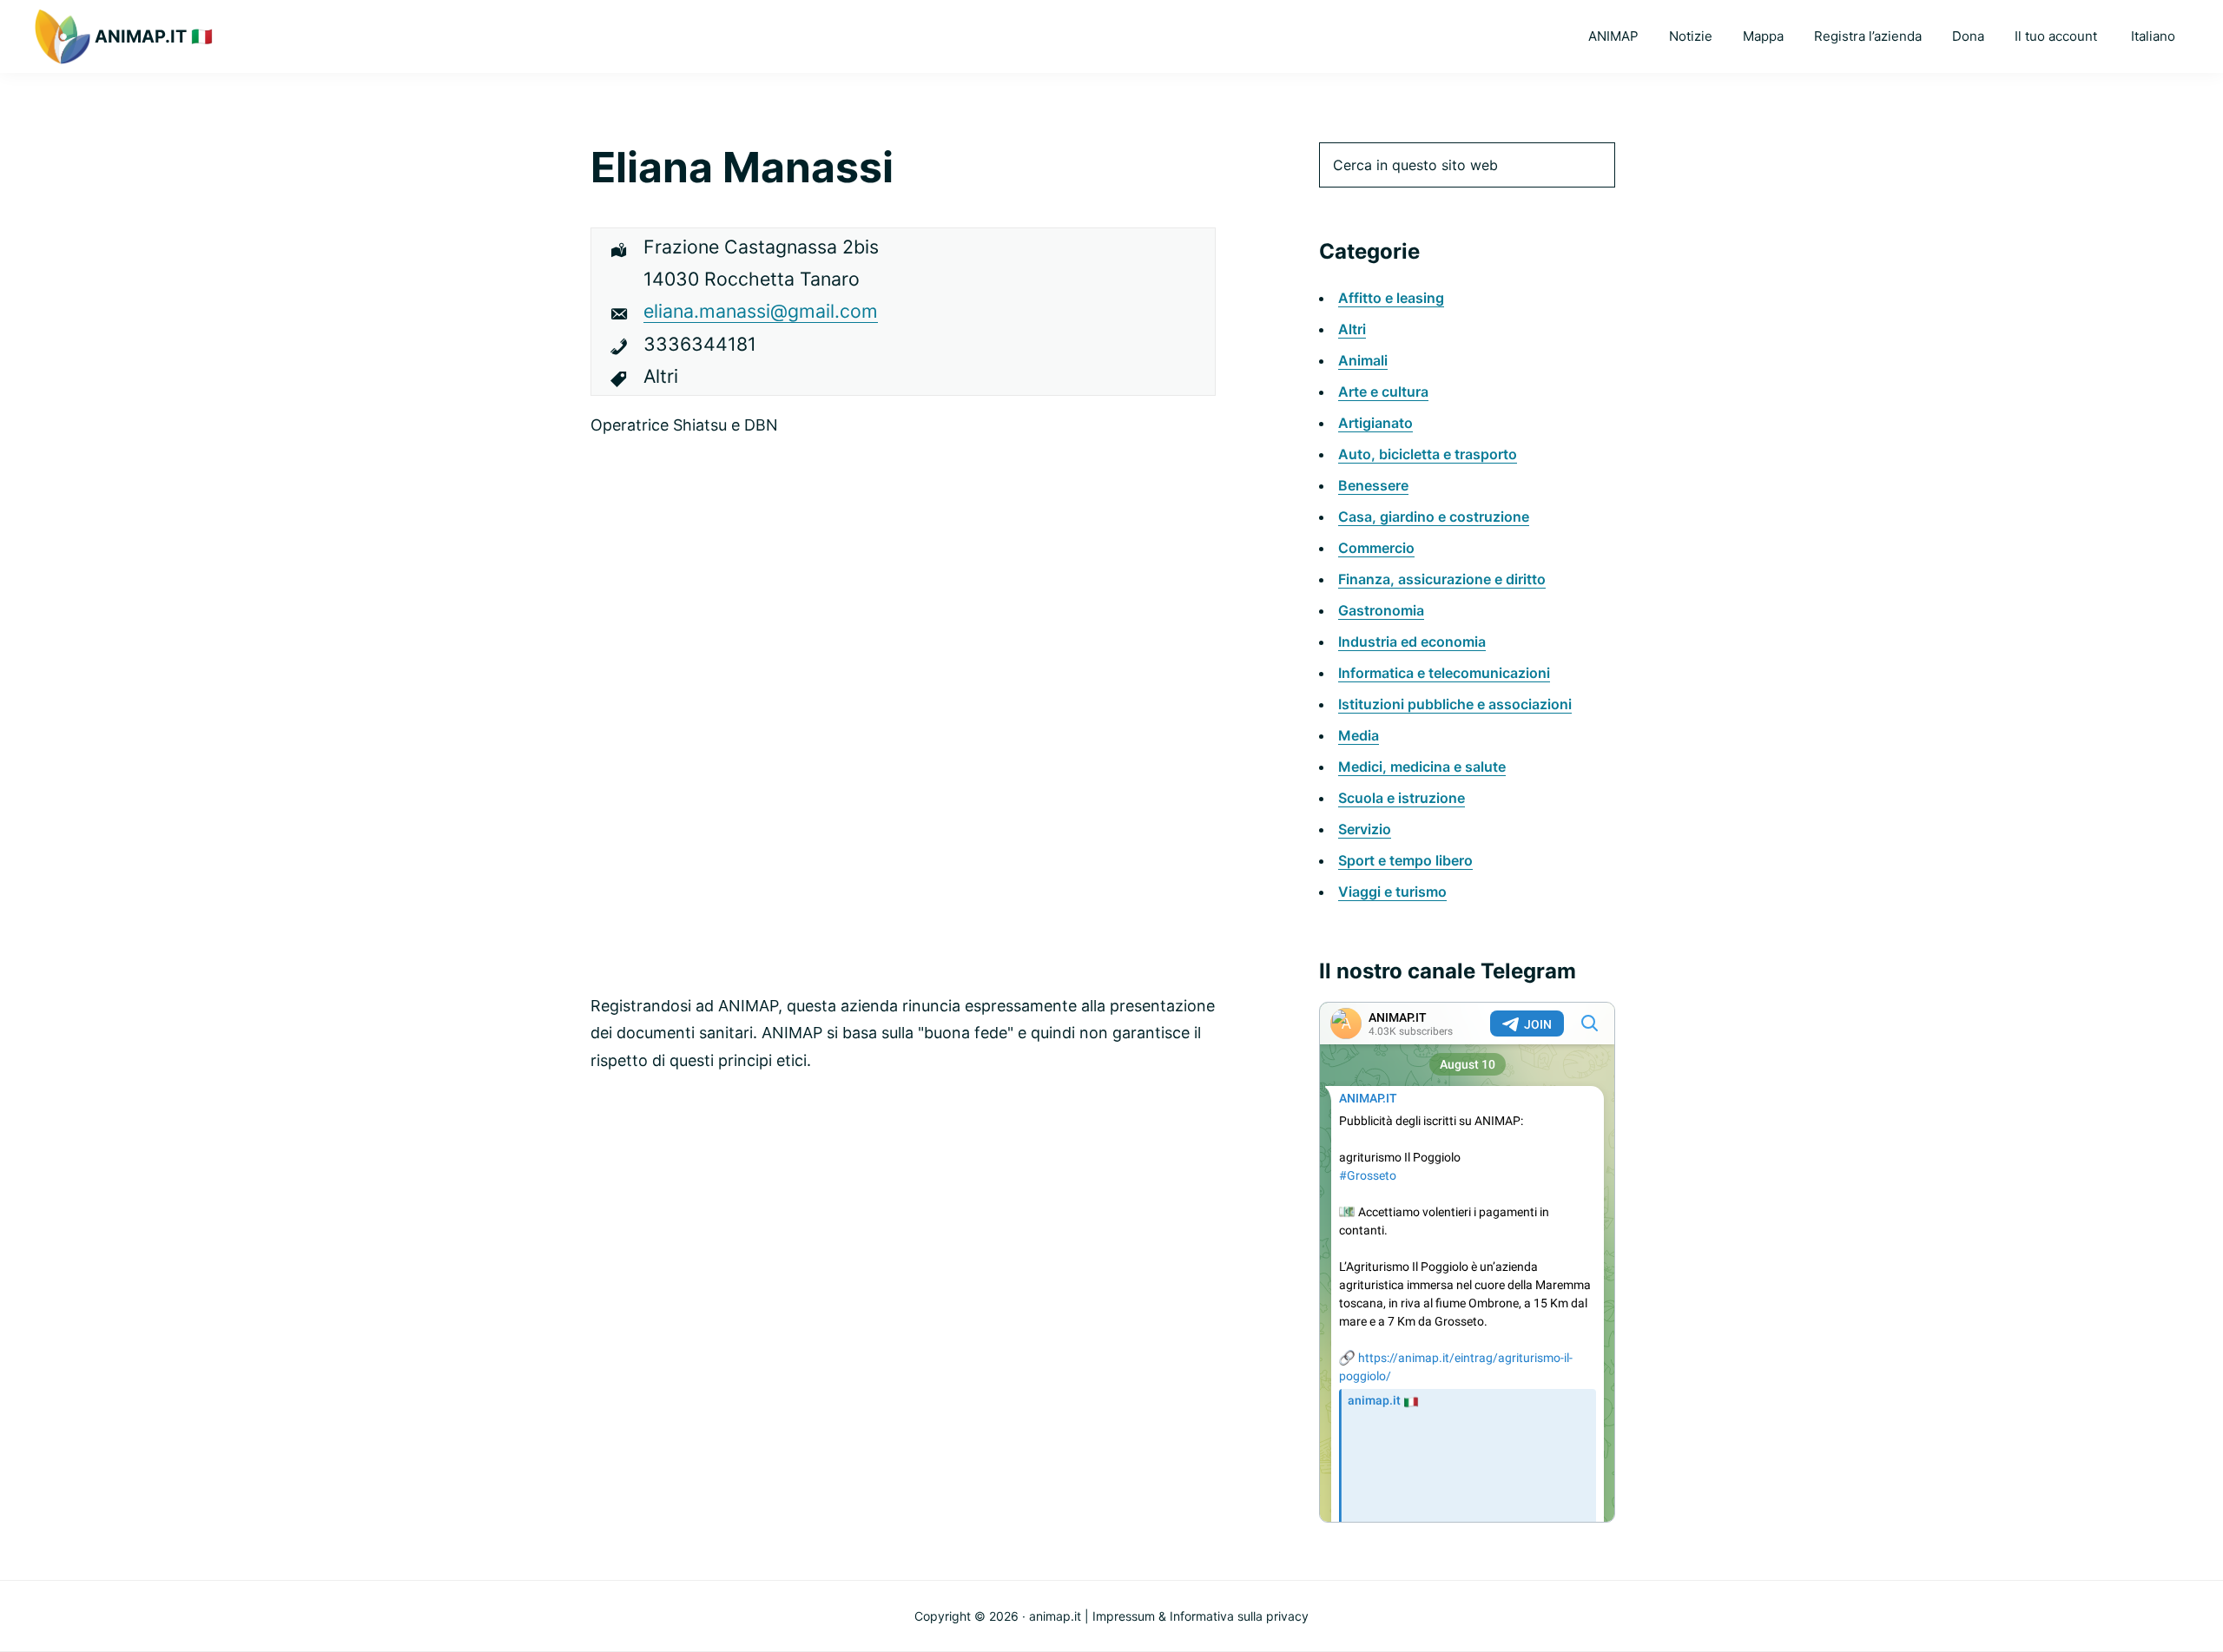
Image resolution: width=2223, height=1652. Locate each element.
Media (1359, 735)
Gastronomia (1381, 610)
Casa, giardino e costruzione (1434, 517)
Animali (1363, 360)
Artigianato (1375, 423)
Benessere (1373, 485)
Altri (1352, 329)
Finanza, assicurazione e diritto (1442, 579)
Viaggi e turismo (1392, 892)
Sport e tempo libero (1405, 860)
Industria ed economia (1412, 642)
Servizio (1365, 829)
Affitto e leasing (1391, 298)
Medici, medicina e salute (1422, 767)
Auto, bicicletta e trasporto (1428, 454)
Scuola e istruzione (1402, 798)
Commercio (1376, 548)
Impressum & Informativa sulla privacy (1201, 1616)
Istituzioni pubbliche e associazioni (1455, 704)
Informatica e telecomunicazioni (1444, 673)
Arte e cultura (1383, 392)
